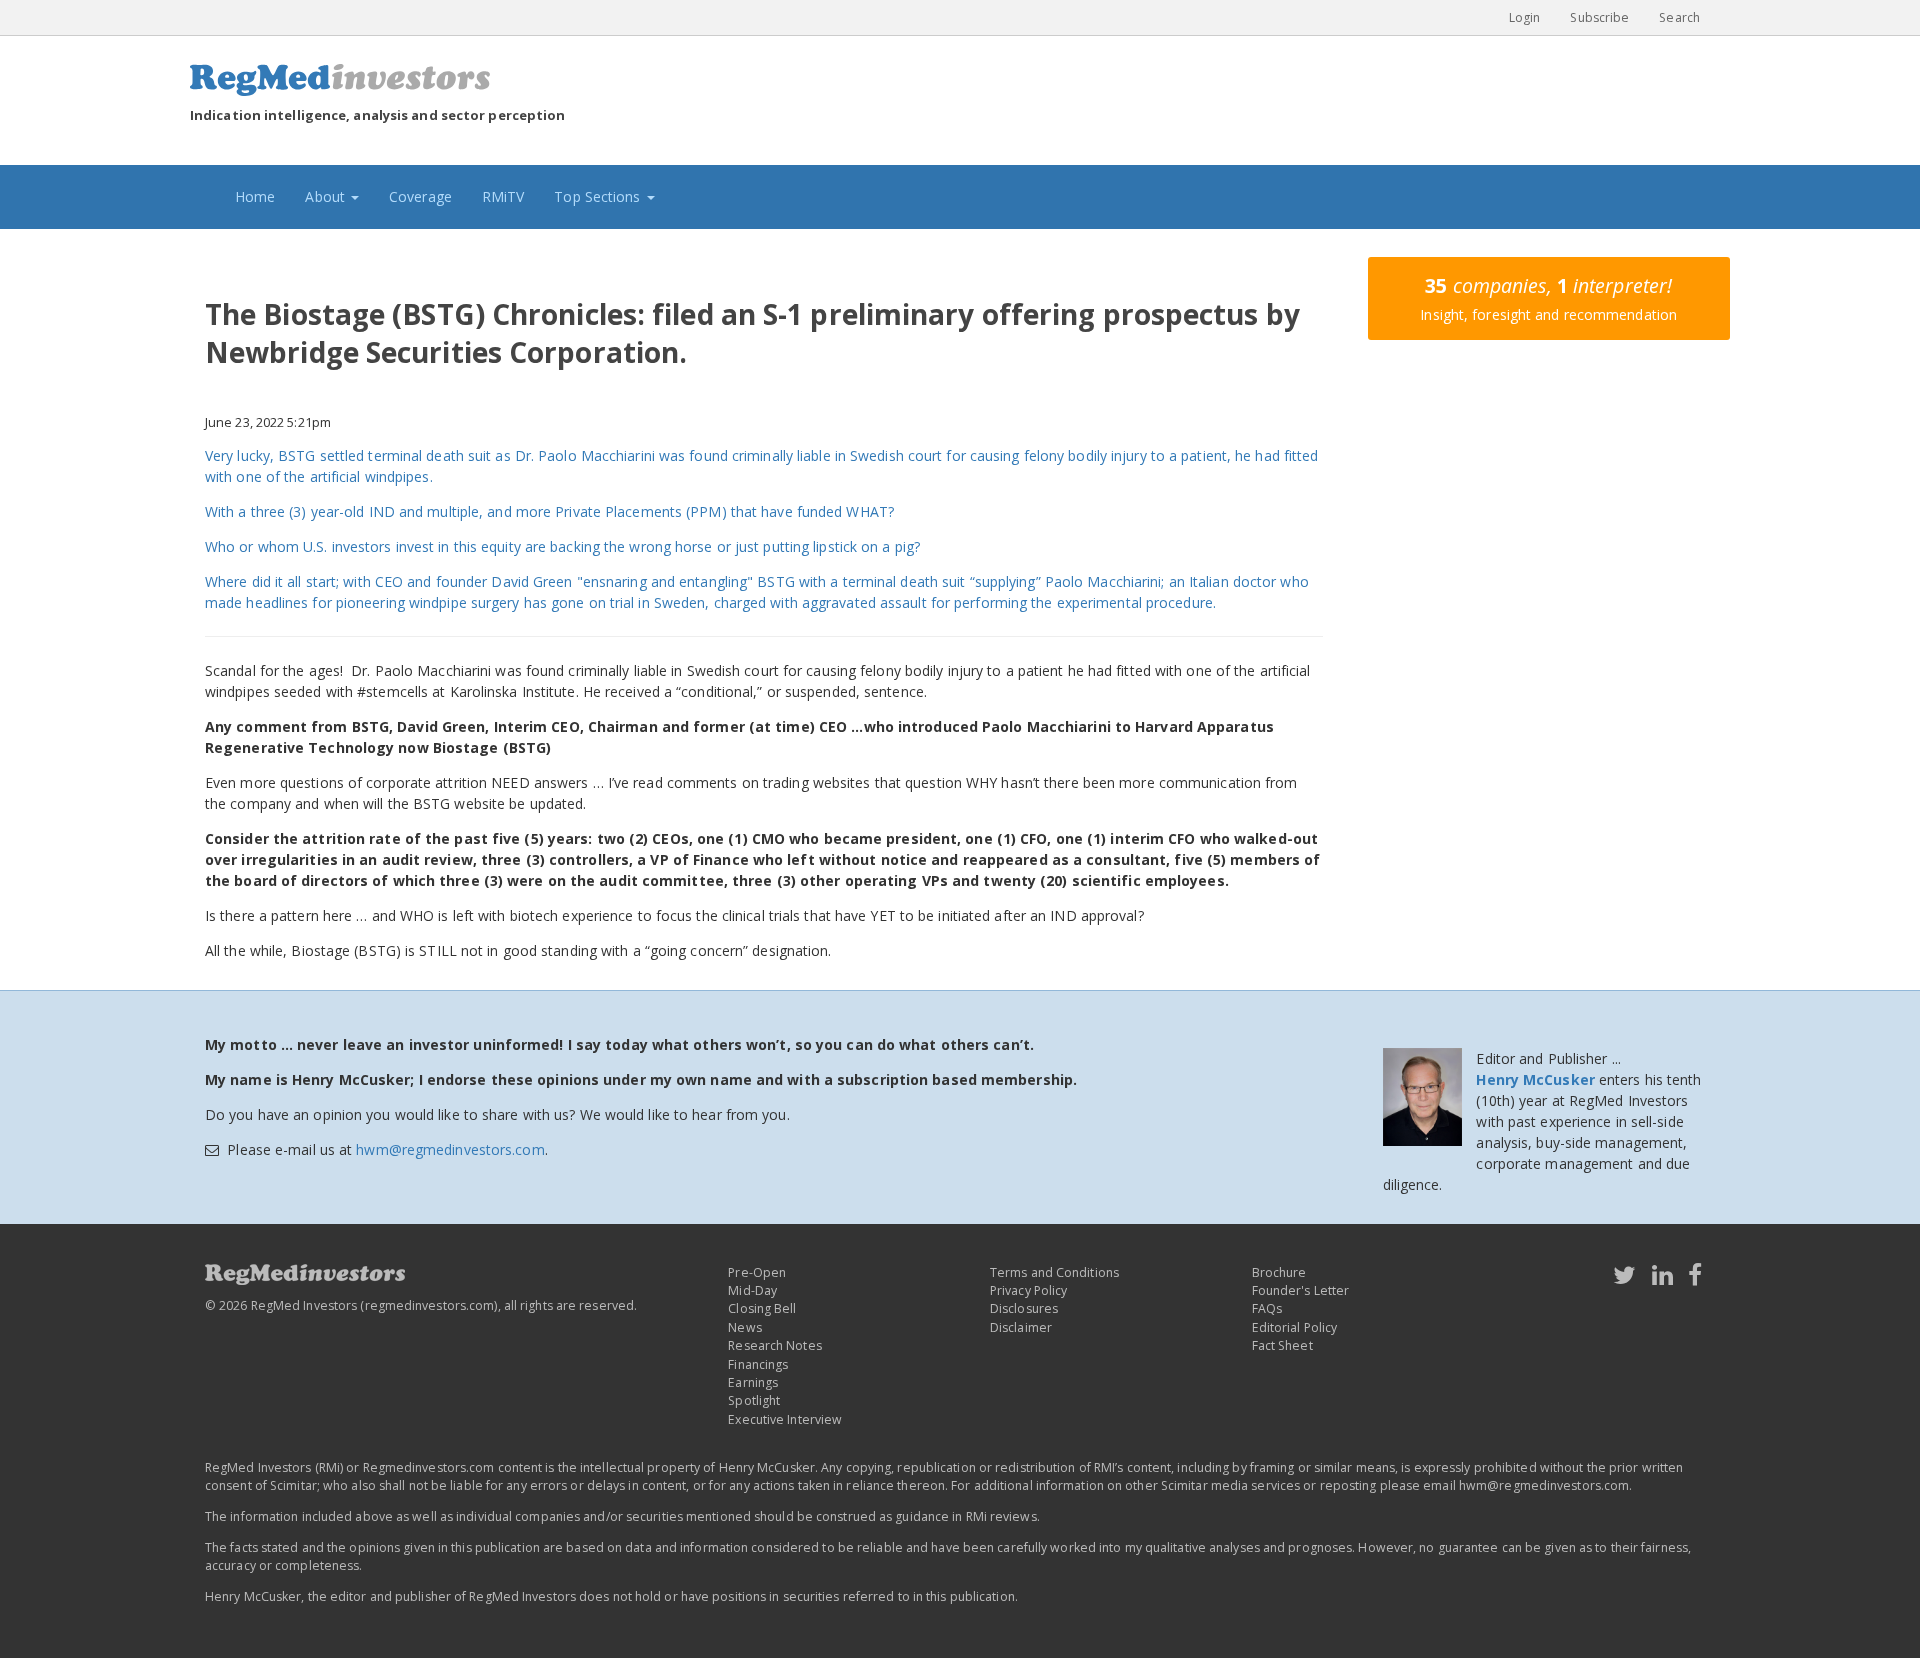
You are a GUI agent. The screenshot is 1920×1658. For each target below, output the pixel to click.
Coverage (420, 196)
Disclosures (1024, 1308)
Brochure (1279, 1272)
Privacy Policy (1028, 1290)
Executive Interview (785, 1419)
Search (1679, 17)
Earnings (753, 1382)
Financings (758, 1364)
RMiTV (503, 196)
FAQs (1267, 1308)
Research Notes (774, 1345)
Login (1525, 17)
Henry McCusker (1535, 1079)
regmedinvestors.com (430, 1305)
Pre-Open (757, 1272)
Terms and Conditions (1054, 1272)
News (744, 1327)
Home (262, 196)
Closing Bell (762, 1308)
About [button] (327, 196)
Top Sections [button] (599, 196)
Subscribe (1599, 17)
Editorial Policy (1295, 1327)
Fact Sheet (1282, 1345)
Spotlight (754, 1400)
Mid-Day (752, 1290)
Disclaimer (1021, 1327)
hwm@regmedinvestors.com (450, 1149)
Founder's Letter (1301, 1290)
